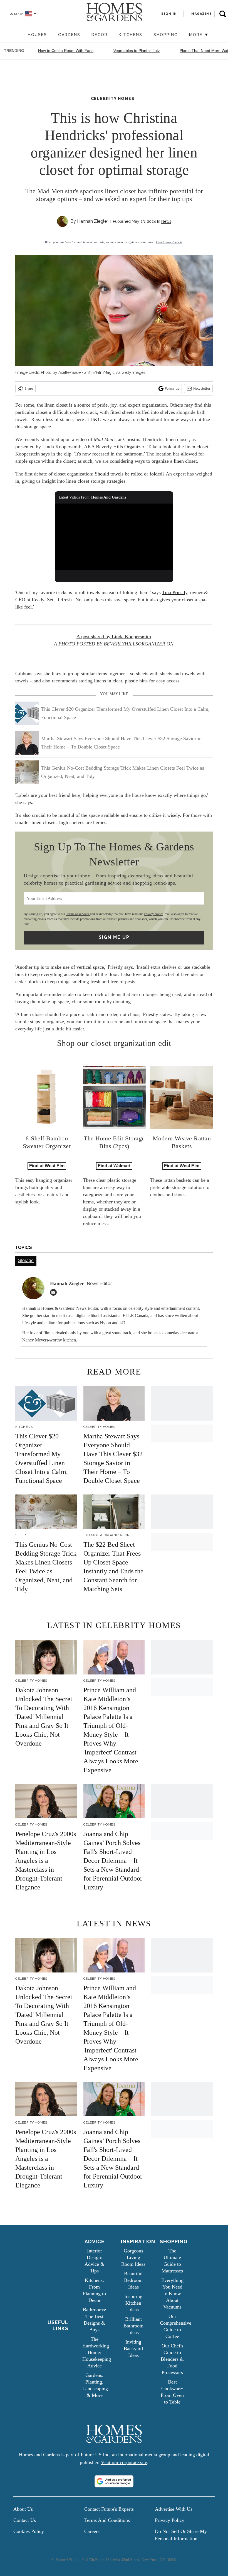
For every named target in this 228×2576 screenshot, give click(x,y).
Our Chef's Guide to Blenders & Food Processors (172, 2359)
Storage (26, 1261)
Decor (100, 35)
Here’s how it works (169, 242)
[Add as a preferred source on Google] (114, 2481)
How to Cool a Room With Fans (66, 51)
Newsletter (202, 389)
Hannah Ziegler (93, 221)
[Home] (19, 35)
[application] (114, 537)
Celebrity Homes (113, 99)
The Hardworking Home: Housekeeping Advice (97, 2352)
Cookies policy (29, 2531)
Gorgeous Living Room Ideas (133, 2257)
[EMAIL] (55, 1292)
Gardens (69, 35)
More (197, 35)
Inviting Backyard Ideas (133, 2349)
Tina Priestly (175, 592)
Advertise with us (174, 2509)
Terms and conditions (107, 2520)
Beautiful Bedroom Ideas (133, 2280)
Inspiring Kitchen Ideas (133, 2303)
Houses (37, 35)
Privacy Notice (153, 914)
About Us (23, 2509)
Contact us (25, 2520)
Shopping (166, 35)
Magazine (201, 14)
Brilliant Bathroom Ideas (133, 2326)
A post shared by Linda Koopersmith (114, 637)
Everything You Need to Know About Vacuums (172, 2294)
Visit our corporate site (124, 2462)
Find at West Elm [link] (47, 1166)
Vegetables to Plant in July (137, 51)
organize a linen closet (174, 461)
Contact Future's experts (109, 2509)
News (166, 221)
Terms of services (78, 914)
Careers (92, 2531)
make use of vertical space (77, 967)
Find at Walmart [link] (114, 1166)
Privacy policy (170, 2520)
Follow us (172, 389)
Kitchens (131, 35)
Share (29, 389)
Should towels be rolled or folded (129, 474)
